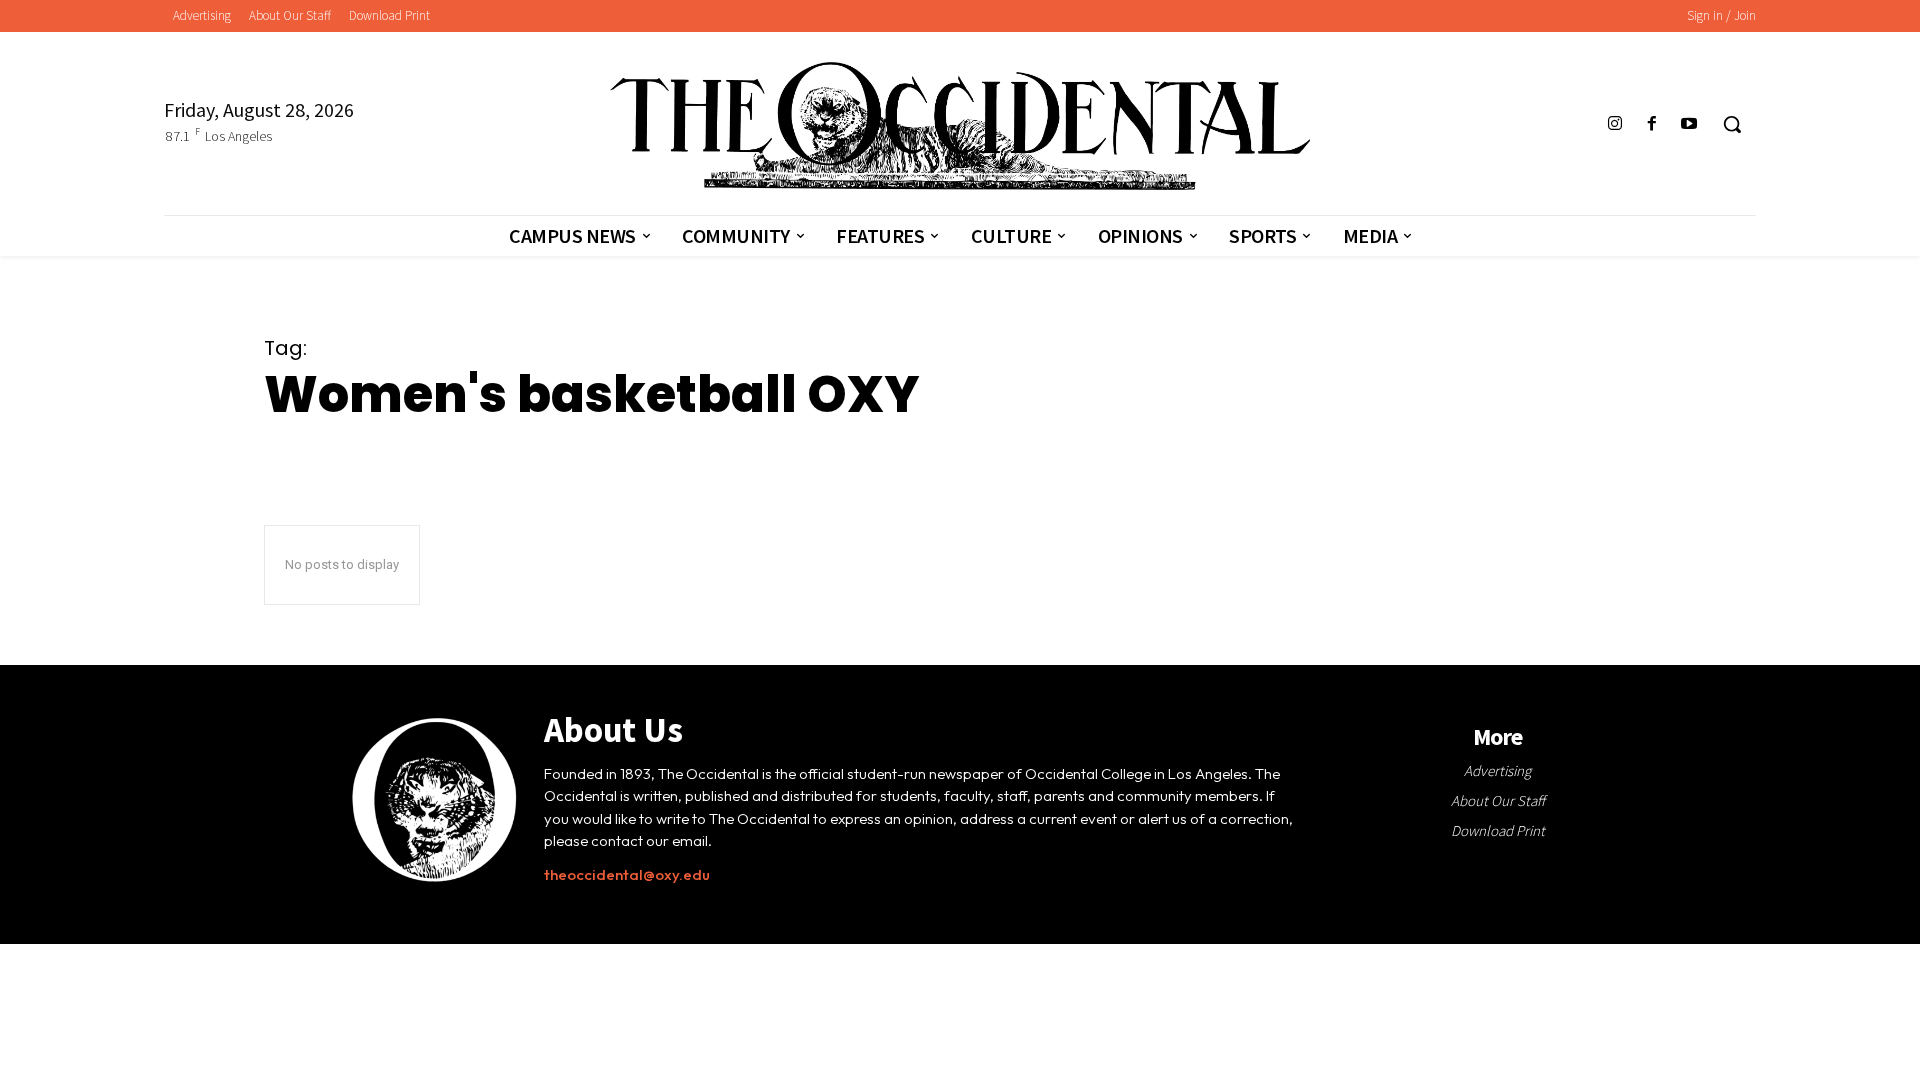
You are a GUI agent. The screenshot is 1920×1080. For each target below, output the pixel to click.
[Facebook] (1652, 124)
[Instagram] (1614, 124)
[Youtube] (1689, 124)
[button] (1732, 124)
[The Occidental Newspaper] (959, 126)
